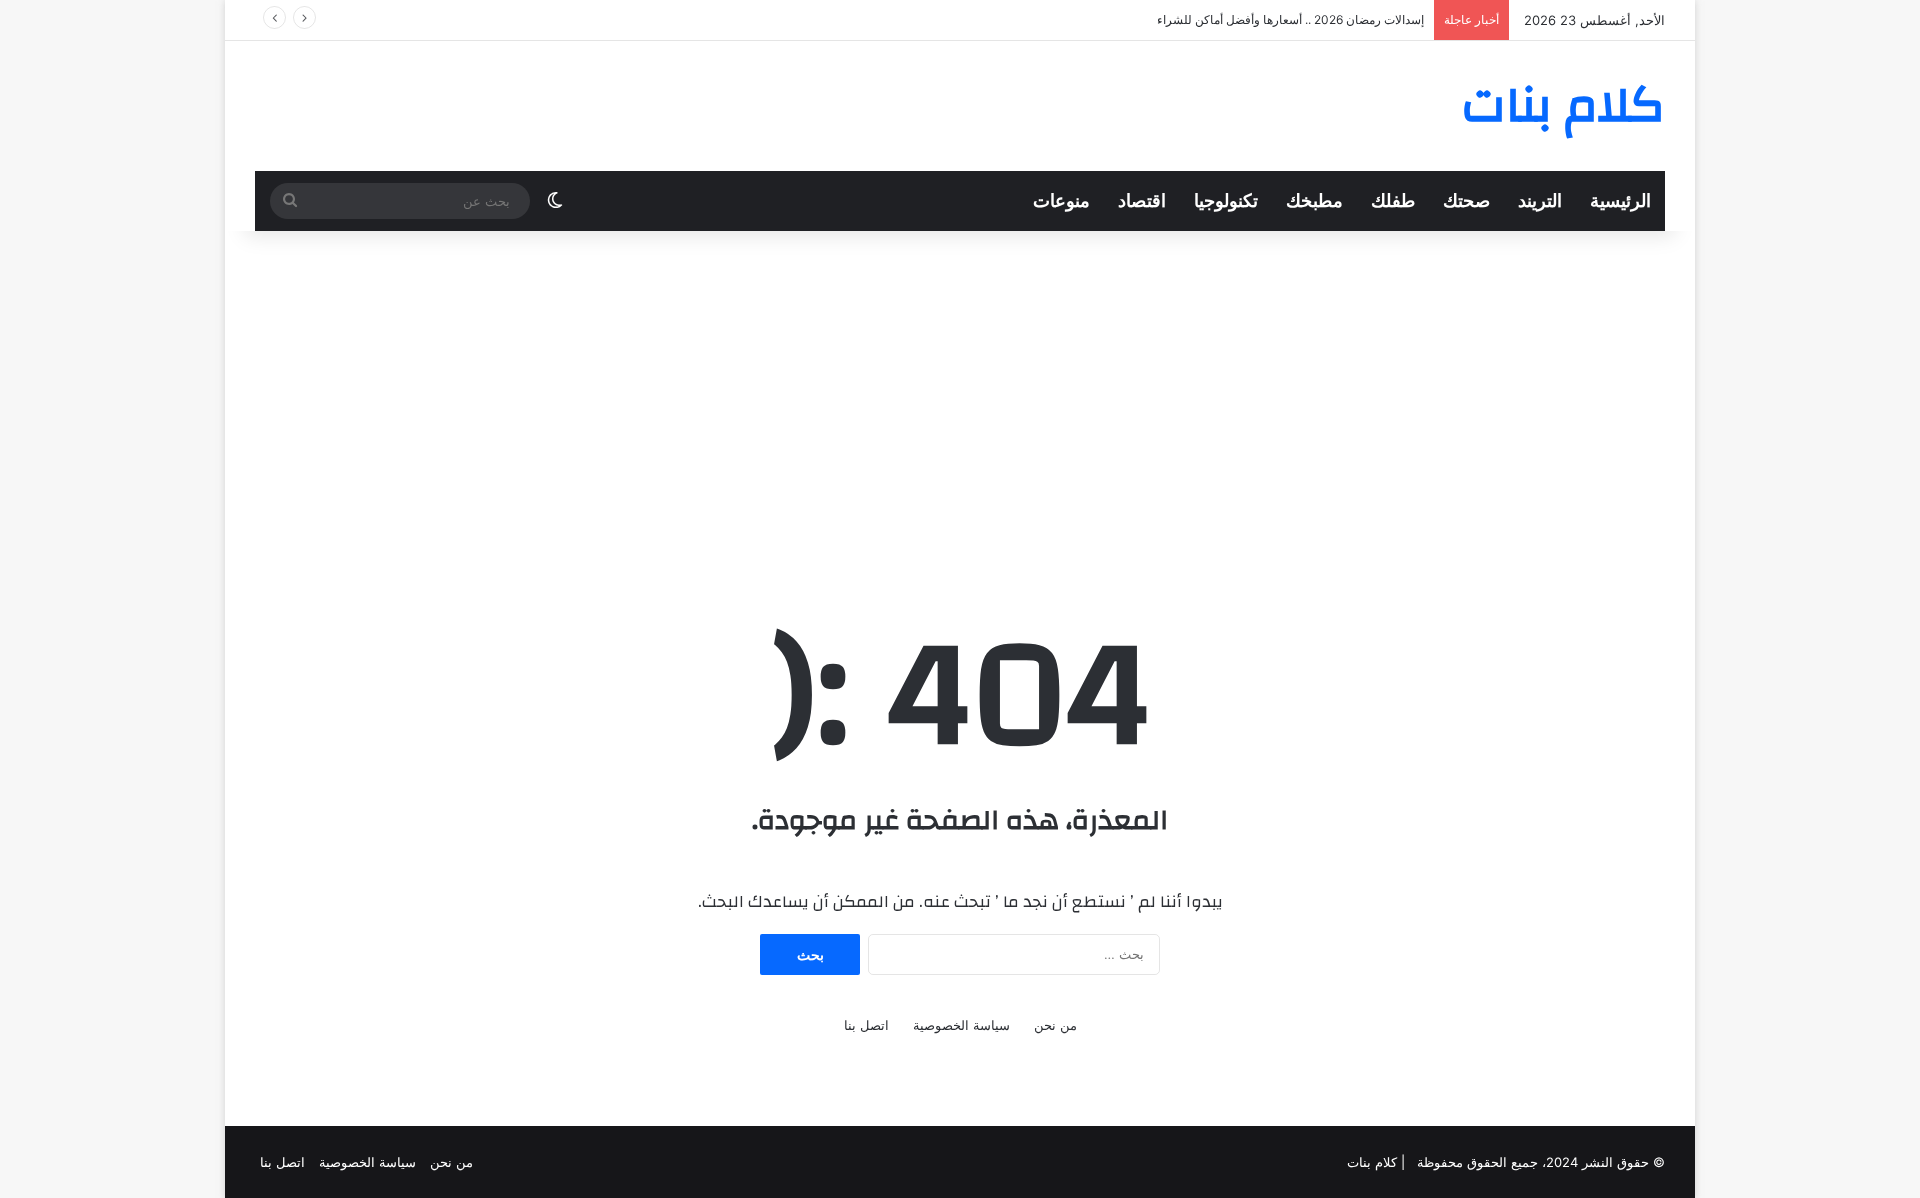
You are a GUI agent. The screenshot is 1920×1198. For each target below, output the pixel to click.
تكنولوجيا (1226, 200)
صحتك (1466, 200)
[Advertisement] (960, 391)
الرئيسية (1620, 200)
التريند (1540, 200)
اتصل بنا (866, 1025)
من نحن (1055, 1025)
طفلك (1393, 200)
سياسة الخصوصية (961, 1025)
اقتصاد (1142, 200)
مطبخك (1314, 200)
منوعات (1061, 200)
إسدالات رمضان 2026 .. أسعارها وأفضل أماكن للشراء (1290, 19)
